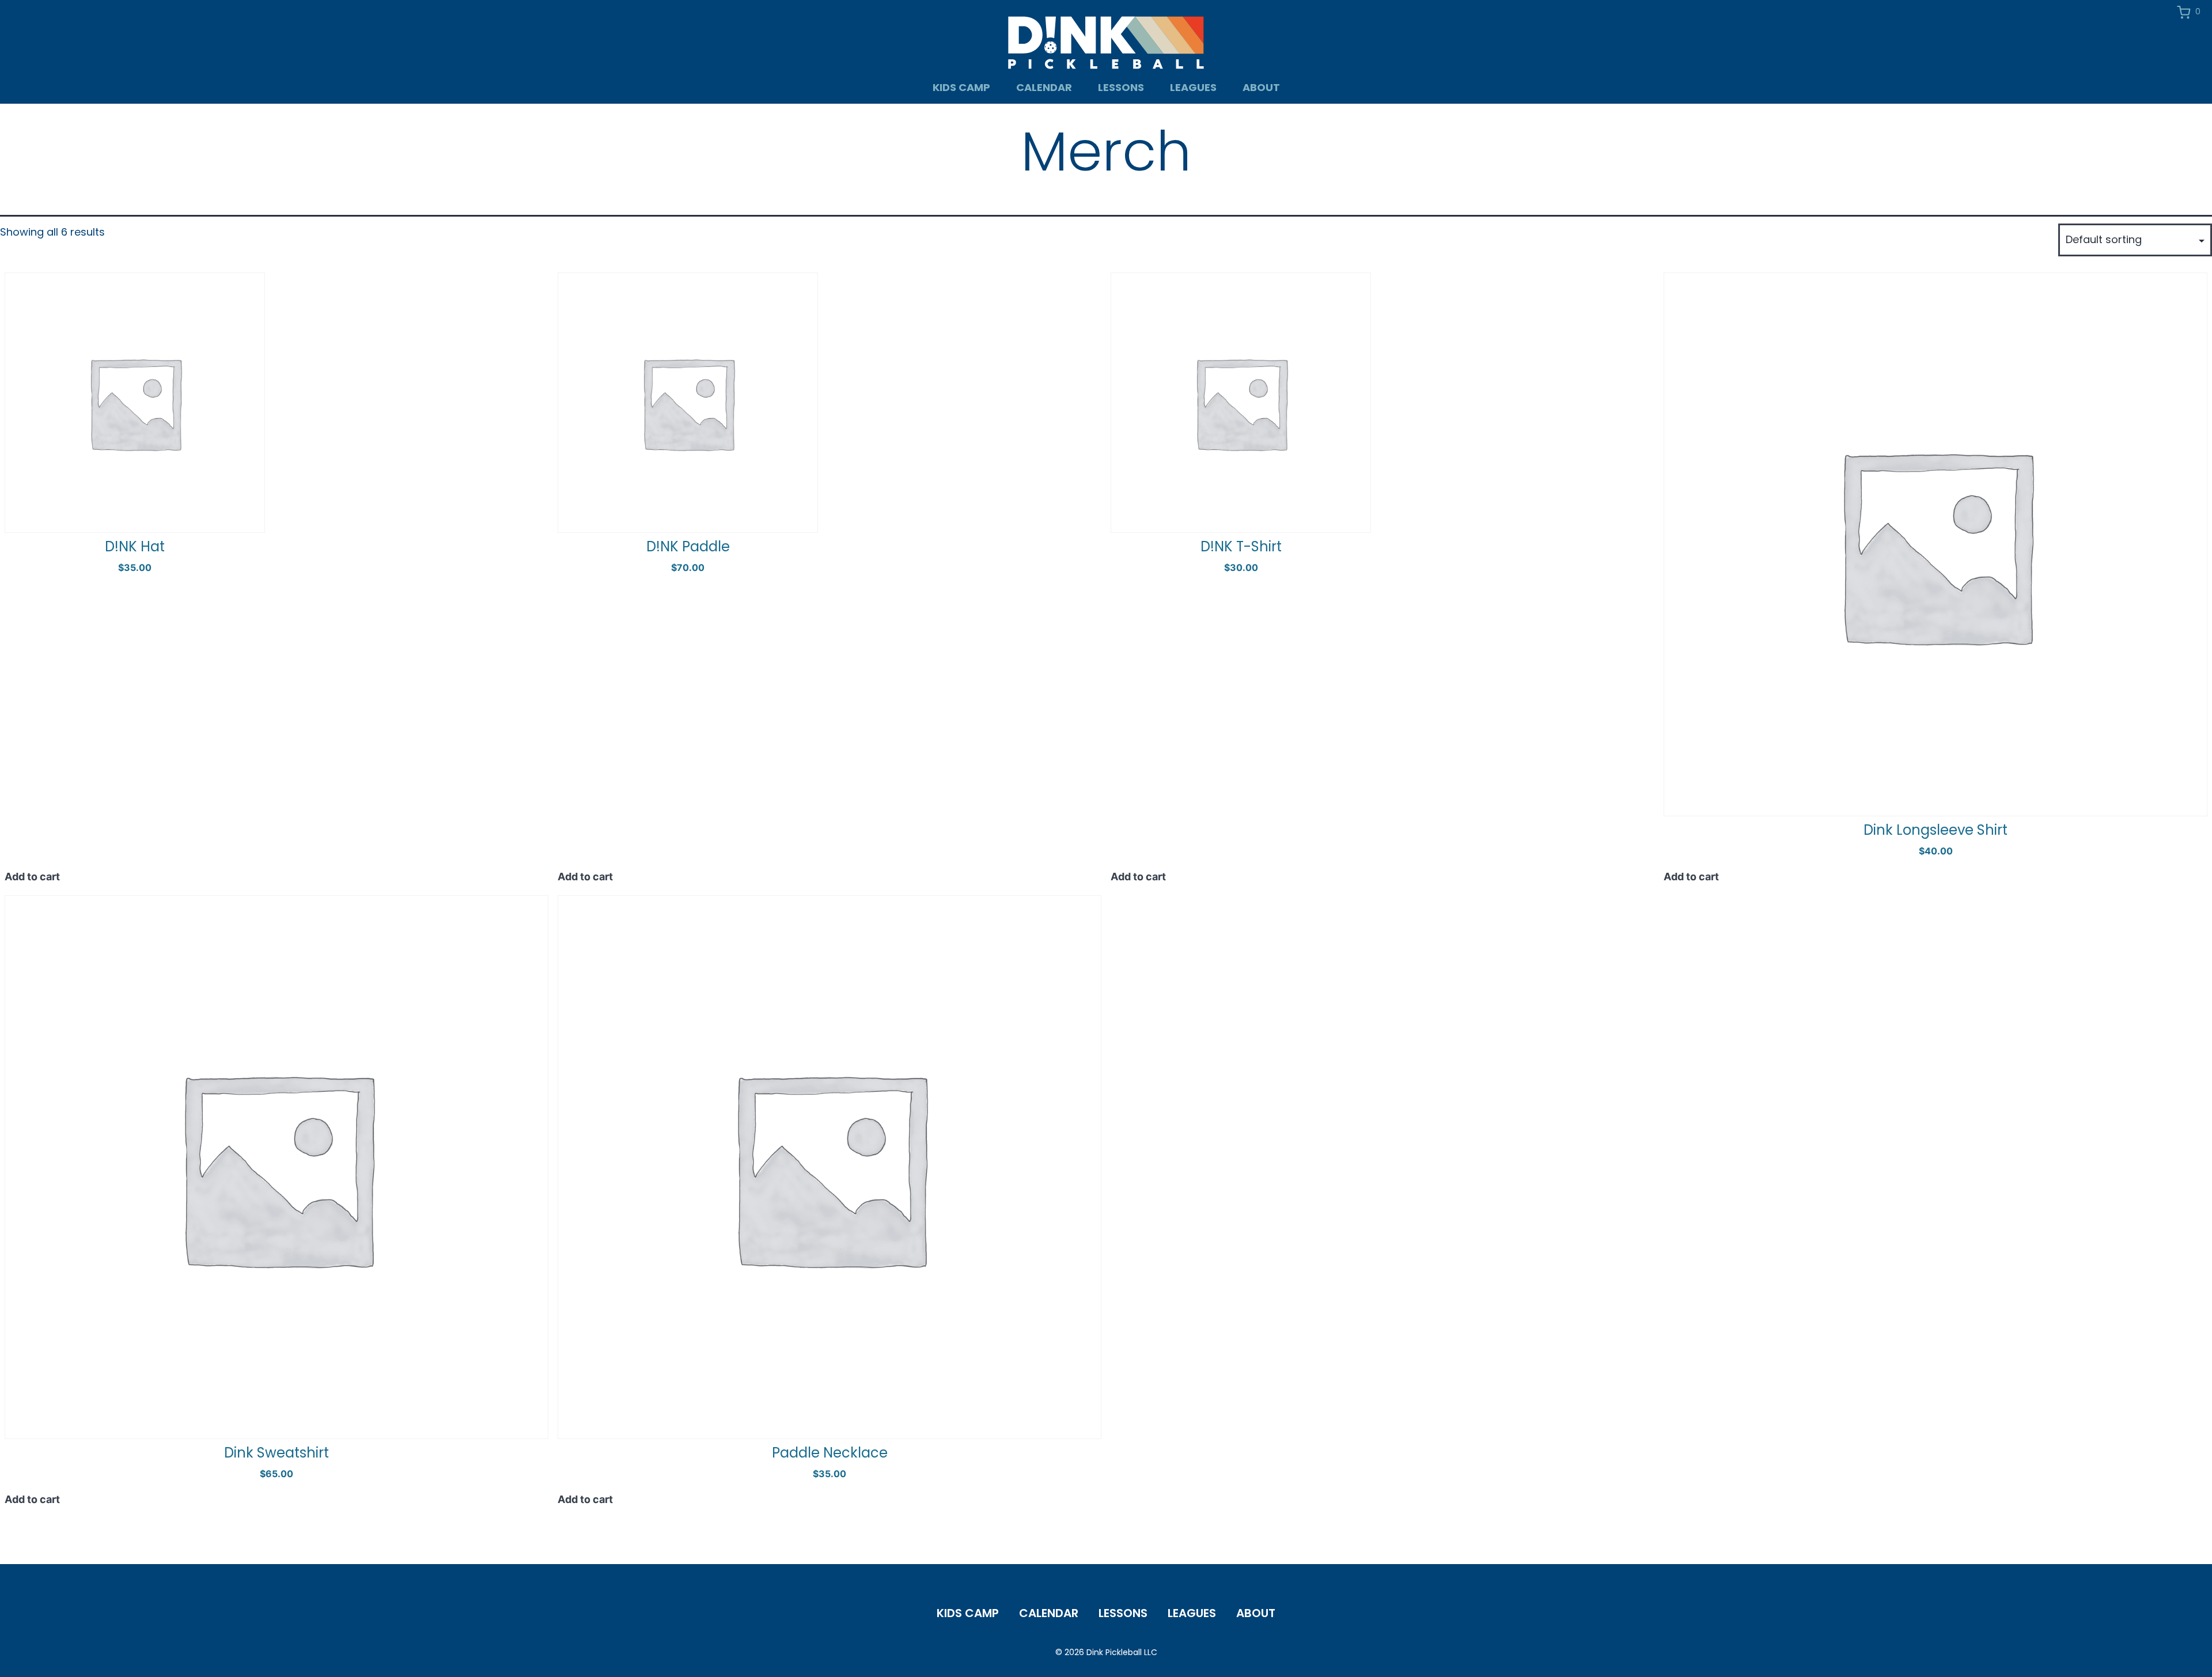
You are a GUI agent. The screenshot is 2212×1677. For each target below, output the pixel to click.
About (1261, 87)
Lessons (1121, 87)
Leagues (1193, 87)
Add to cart (32, 877)
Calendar (1044, 87)
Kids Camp (961, 87)
